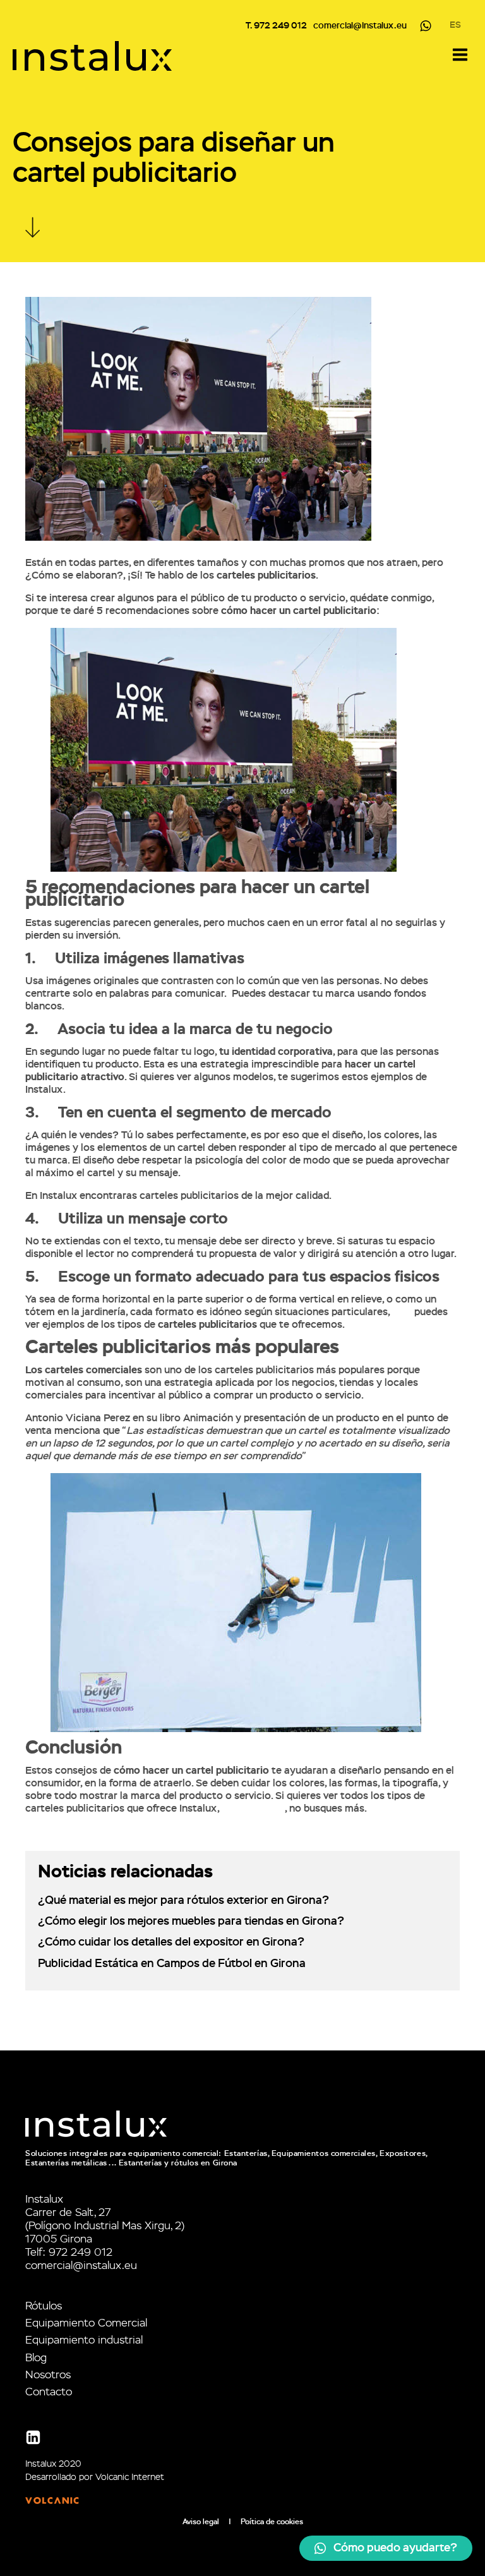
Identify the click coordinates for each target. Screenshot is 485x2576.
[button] (386, 2548)
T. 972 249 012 (276, 26)
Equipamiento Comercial (86, 2324)
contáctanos (253, 1809)
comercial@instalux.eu (360, 26)
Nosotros (48, 2375)
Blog (36, 2358)
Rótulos (44, 2307)
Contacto (49, 2392)
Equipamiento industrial (84, 2341)
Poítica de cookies (272, 2522)
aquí (402, 1313)
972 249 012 (81, 2253)
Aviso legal (201, 2522)
